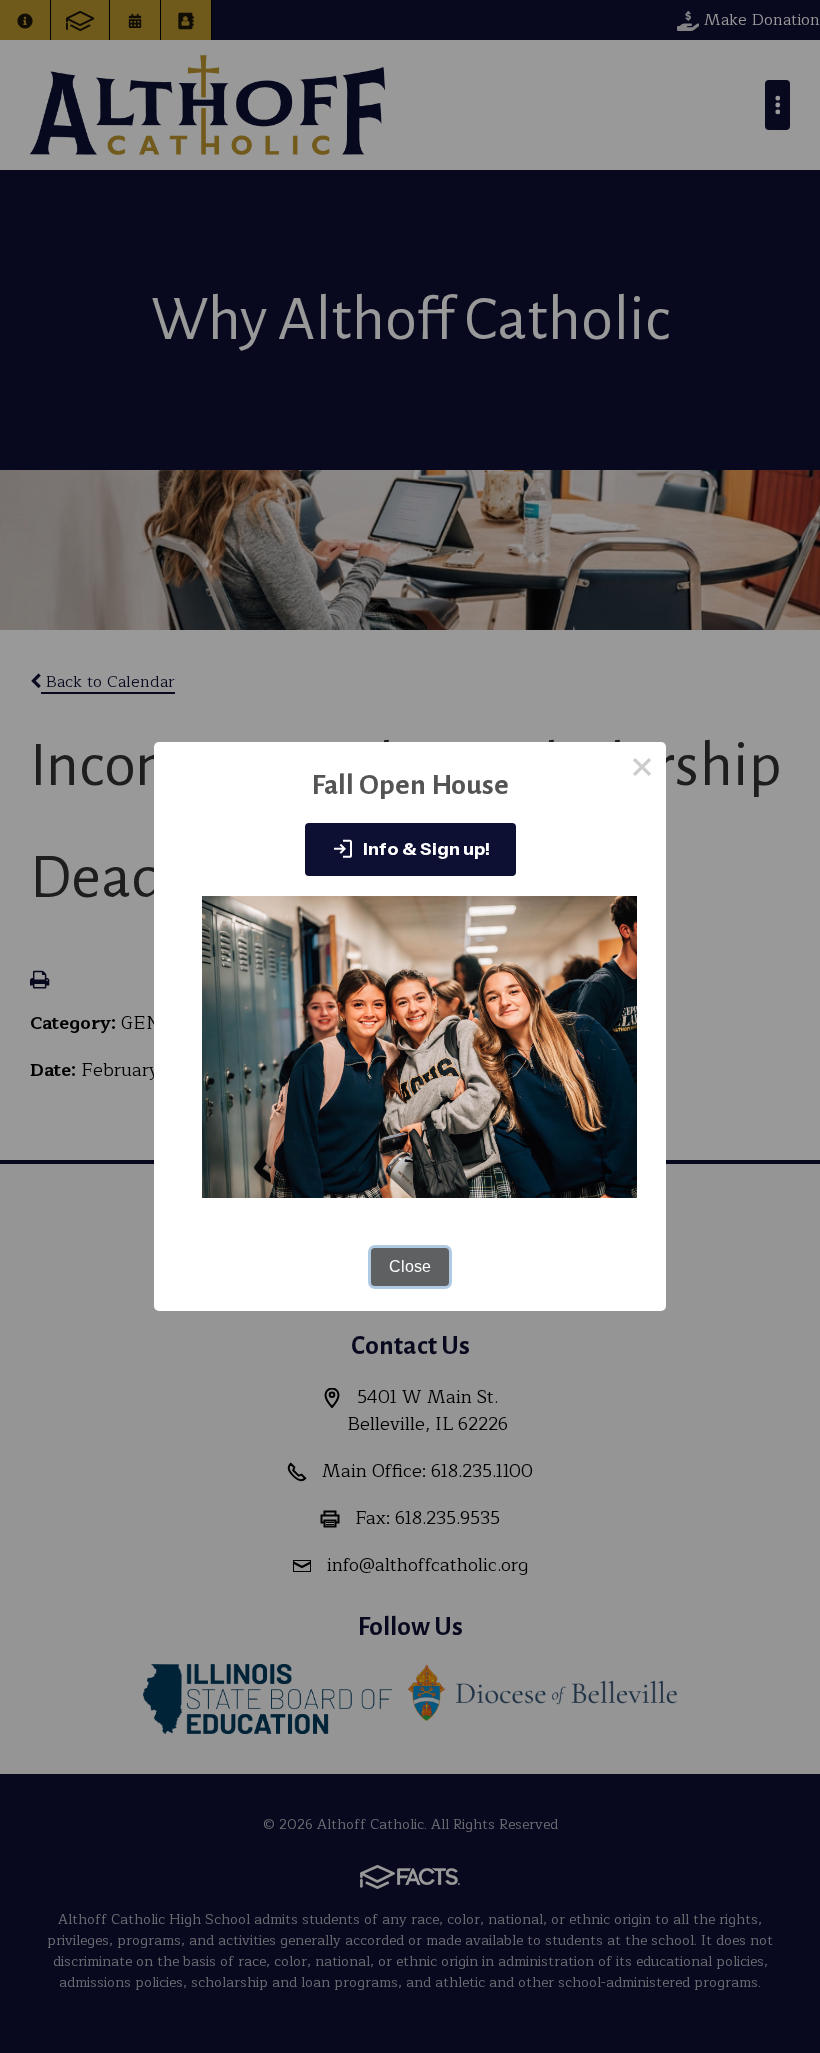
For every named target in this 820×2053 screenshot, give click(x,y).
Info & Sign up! (425, 849)
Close (410, 1266)
